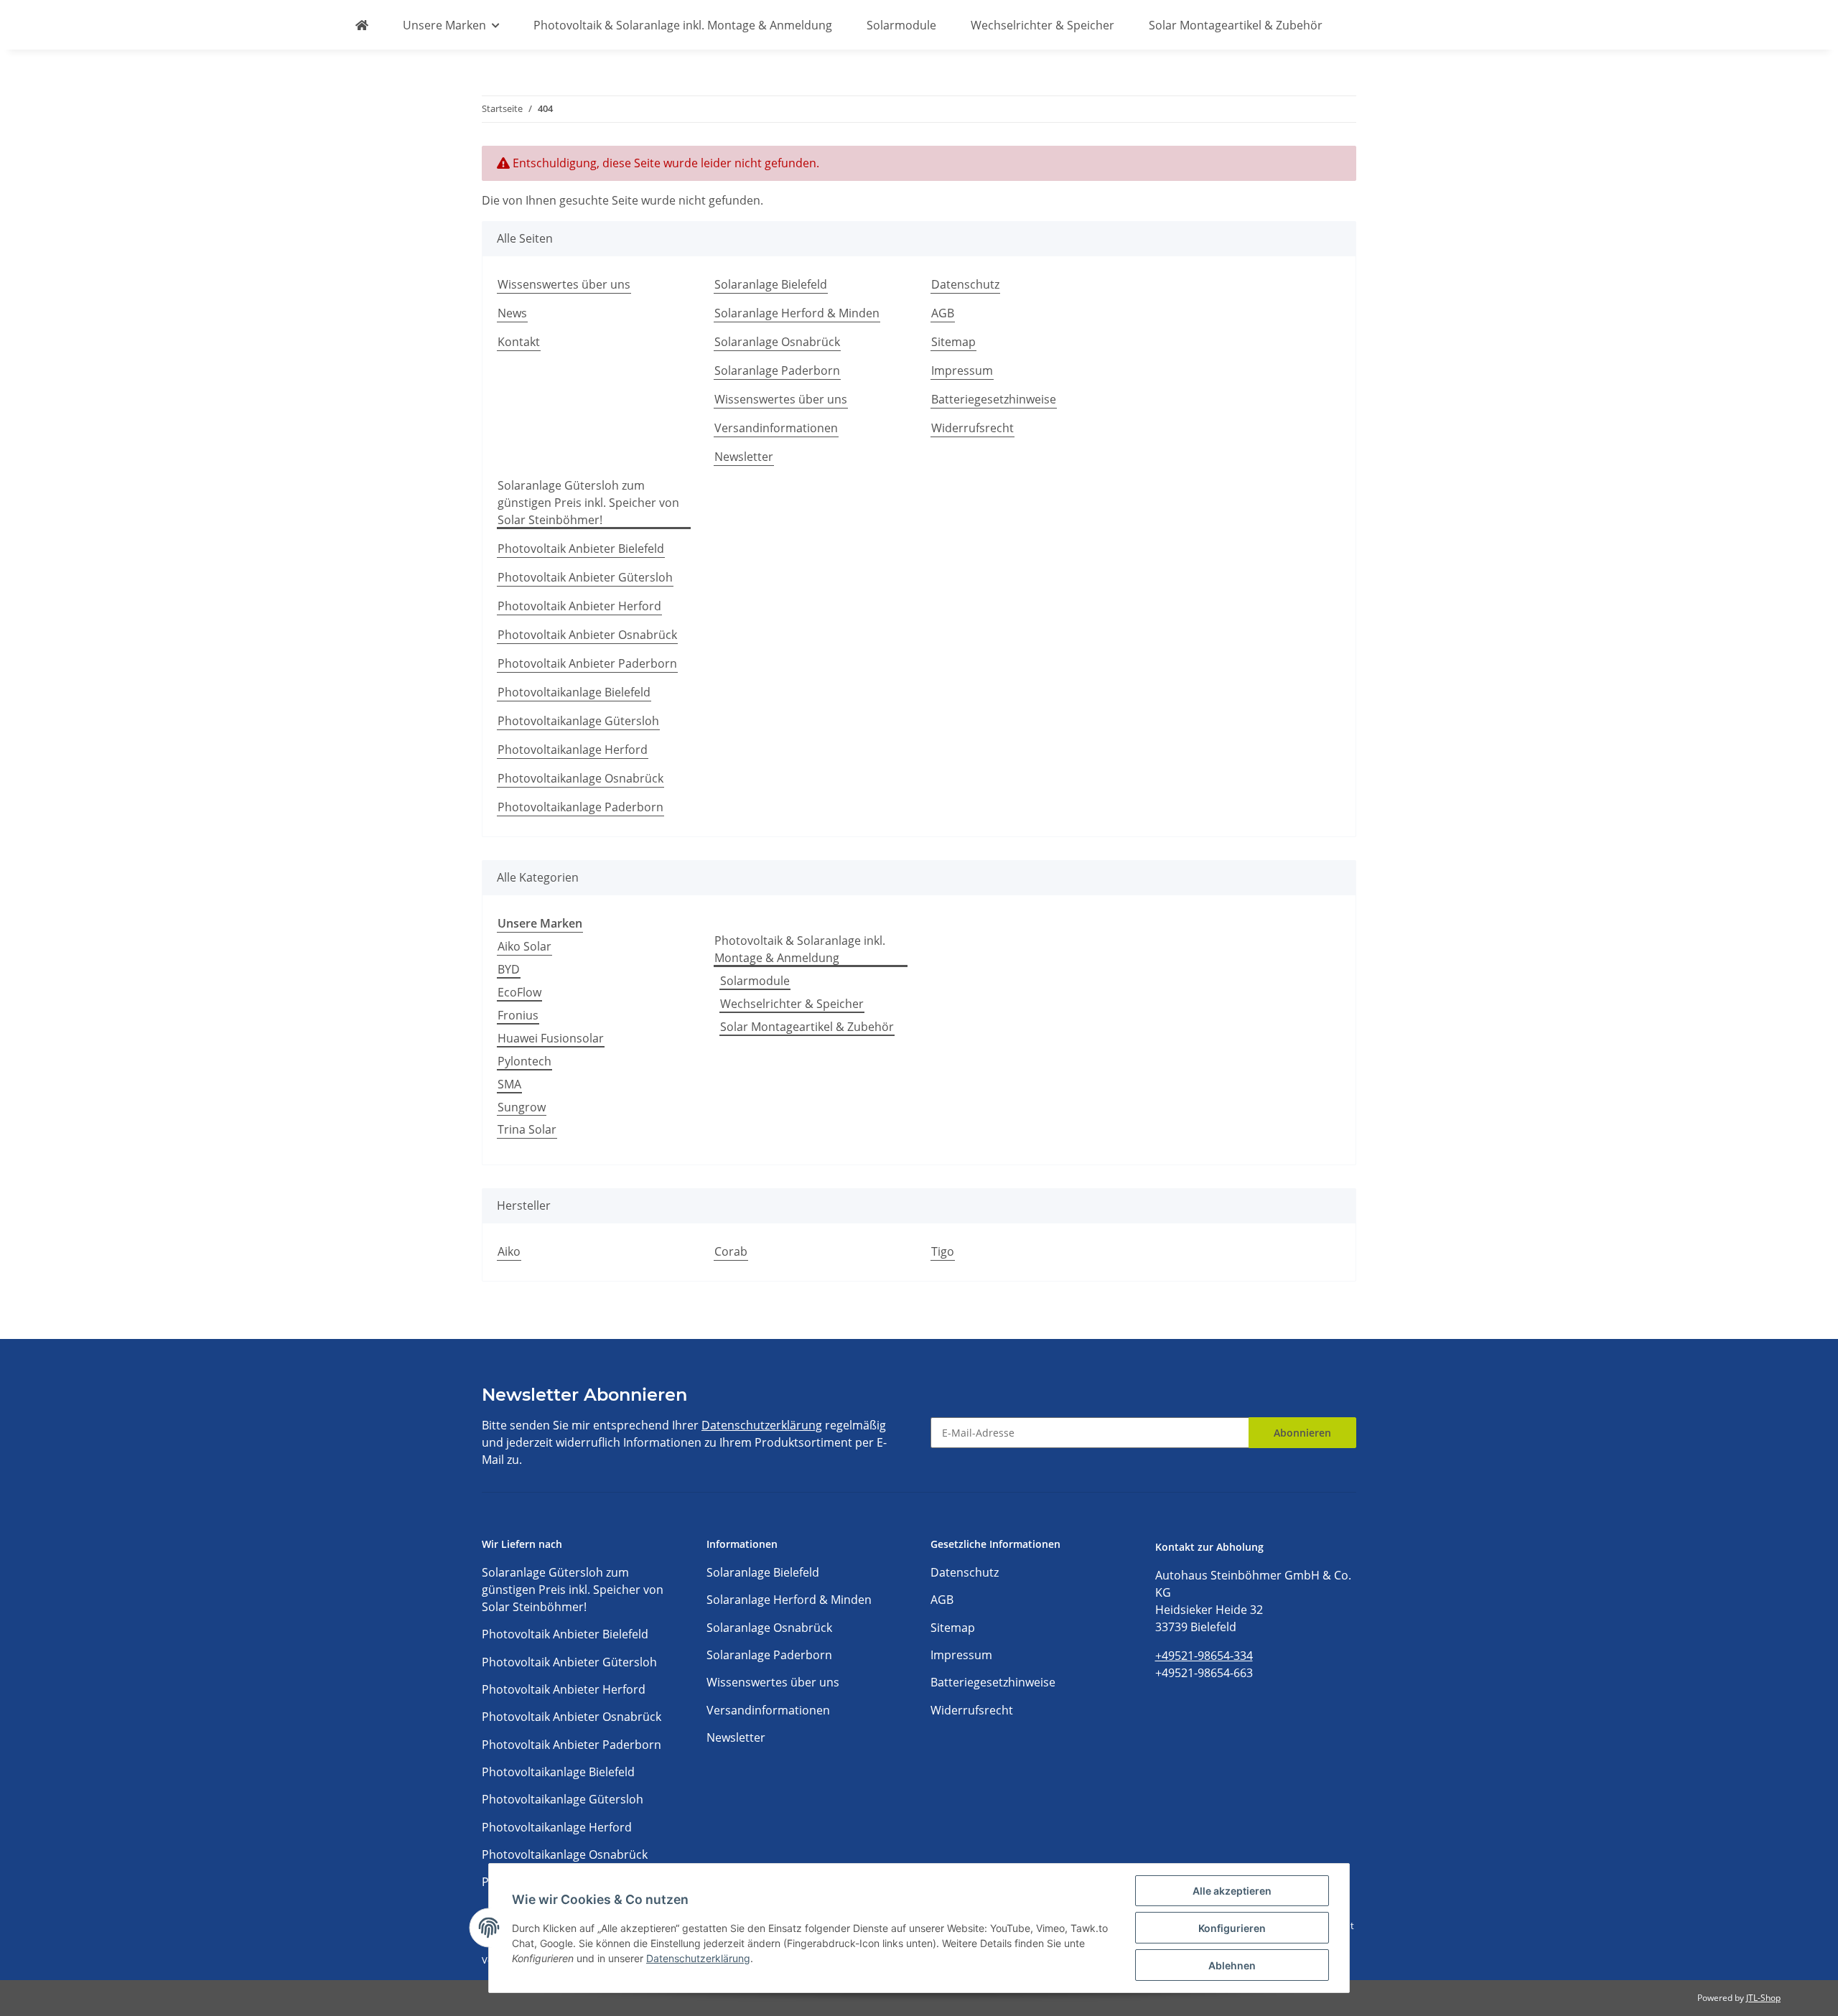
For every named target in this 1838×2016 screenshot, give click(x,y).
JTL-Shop (1763, 1998)
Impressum (962, 370)
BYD (509, 969)
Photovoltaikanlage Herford (573, 750)
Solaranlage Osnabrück (777, 342)
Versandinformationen (776, 428)
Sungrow (522, 1107)
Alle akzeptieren (1232, 1891)
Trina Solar (527, 1129)
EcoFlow (519, 992)
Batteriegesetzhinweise (994, 399)
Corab (731, 1251)
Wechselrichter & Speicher (792, 1004)
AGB (943, 313)
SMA (509, 1084)
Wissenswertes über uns (564, 284)
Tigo (943, 1251)
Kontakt (519, 342)
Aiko (509, 1251)
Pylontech (524, 1061)
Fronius (518, 1015)
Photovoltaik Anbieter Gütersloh (585, 577)
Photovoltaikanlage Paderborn (580, 807)
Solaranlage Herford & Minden (797, 313)
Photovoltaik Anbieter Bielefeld (581, 549)
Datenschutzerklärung (762, 1425)
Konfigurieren (1232, 1928)
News (512, 313)
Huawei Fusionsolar (551, 1038)
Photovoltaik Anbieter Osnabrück (587, 635)
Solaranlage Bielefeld (771, 284)
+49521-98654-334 (1204, 1656)
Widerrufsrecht (972, 428)
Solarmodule (755, 981)
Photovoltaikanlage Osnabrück (580, 778)
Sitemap (953, 342)
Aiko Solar (524, 946)
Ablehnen (1232, 1965)
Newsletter (744, 457)
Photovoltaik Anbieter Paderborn (587, 663)
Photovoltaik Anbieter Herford (579, 606)
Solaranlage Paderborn (777, 370)
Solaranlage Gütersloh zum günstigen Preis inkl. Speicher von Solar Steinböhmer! (588, 503)
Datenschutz (965, 284)
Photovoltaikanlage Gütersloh (578, 721)
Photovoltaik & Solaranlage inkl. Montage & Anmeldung (800, 949)
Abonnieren (1302, 1433)
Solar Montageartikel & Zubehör (807, 1027)
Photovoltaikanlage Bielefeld (574, 692)
